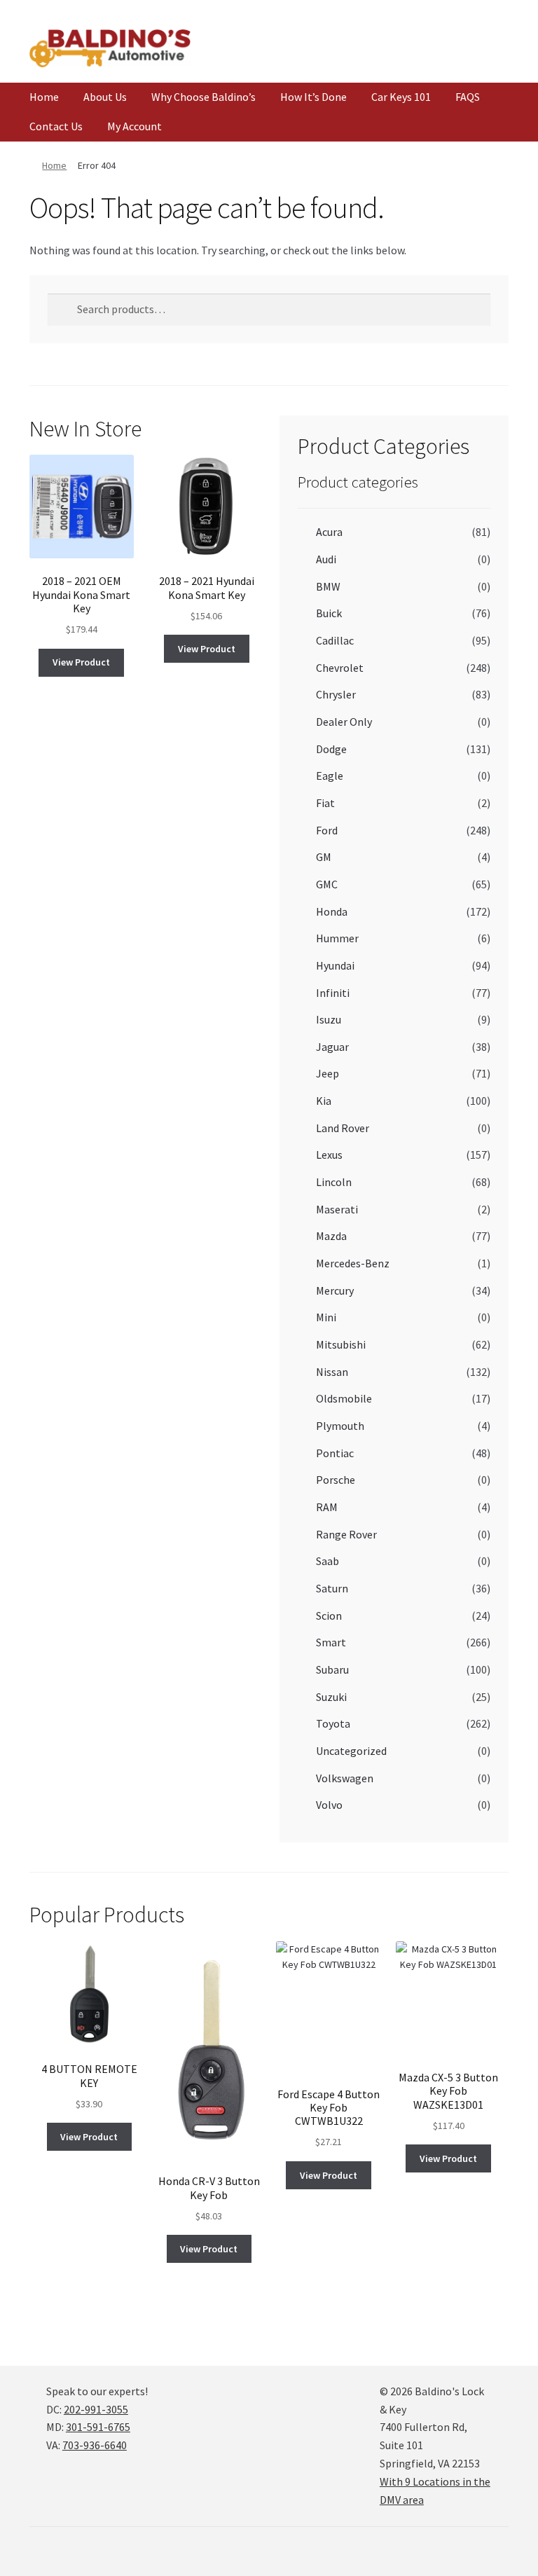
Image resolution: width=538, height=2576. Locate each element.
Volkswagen (345, 1778)
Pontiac (335, 1453)
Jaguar (332, 1047)
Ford (327, 830)
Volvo (329, 1805)
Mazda (331, 1236)
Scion (329, 1616)
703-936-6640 (95, 2445)
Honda (332, 911)
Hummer (337, 938)
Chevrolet (340, 668)
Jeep (327, 1073)
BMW (328, 586)
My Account (134, 126)
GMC (327, 884)
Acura (329, 532)
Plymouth (340, 1426)
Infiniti (333, 993)
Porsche (336, 1480)
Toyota (333, 1723)
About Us (105, 97)
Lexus (329, 1155)
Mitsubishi (341, 1344)
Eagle (330, 776)
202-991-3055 (96, 2409)
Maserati (337, 1209)
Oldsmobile (344, 1398)
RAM (327, 1507)
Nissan (332, 1372)
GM (324, 857)
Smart (331, 1642)
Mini (326, 1317)
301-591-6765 (98, 2427)
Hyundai (335, 965)
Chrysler (336, 694)
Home (44, 97)
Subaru (332, 1669)
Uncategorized (351, 1751)
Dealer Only (344, 722)
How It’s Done (313, 97)
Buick (329, 613)
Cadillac (335, 640)
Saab (327, 1561)
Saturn (332, 1588)
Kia (324, 1101)
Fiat (325, 803)
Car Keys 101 (401, 97)
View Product (81, 662)
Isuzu (329, 1019)
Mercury (335, 1290)
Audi (326, 559)
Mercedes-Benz (353, 1263)
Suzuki (331, 1697)
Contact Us (56, 126)
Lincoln (334, 1182)
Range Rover (346, 1534)
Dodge (331, 749)
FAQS (468, 97)
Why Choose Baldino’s (204, 97)
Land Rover (343, 1128)
